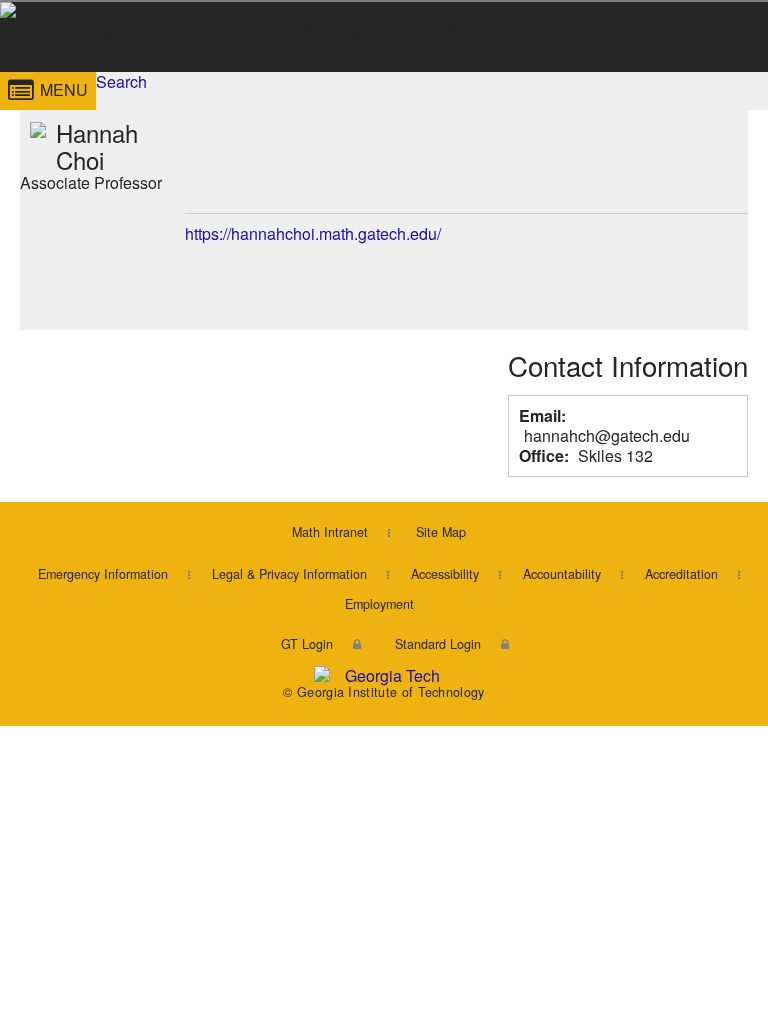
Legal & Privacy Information (289, 574)
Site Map (441, 532)
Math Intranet (330, 532)
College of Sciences (274, 73)
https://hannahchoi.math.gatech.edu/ (313, 233)
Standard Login (438, 644)
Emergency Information (103, 574)
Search (121, 81)
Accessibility (445, 574)
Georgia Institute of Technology (57, 73)
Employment (379, 604)
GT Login (307, 644)
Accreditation (681, 574)
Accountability (562, 574)
